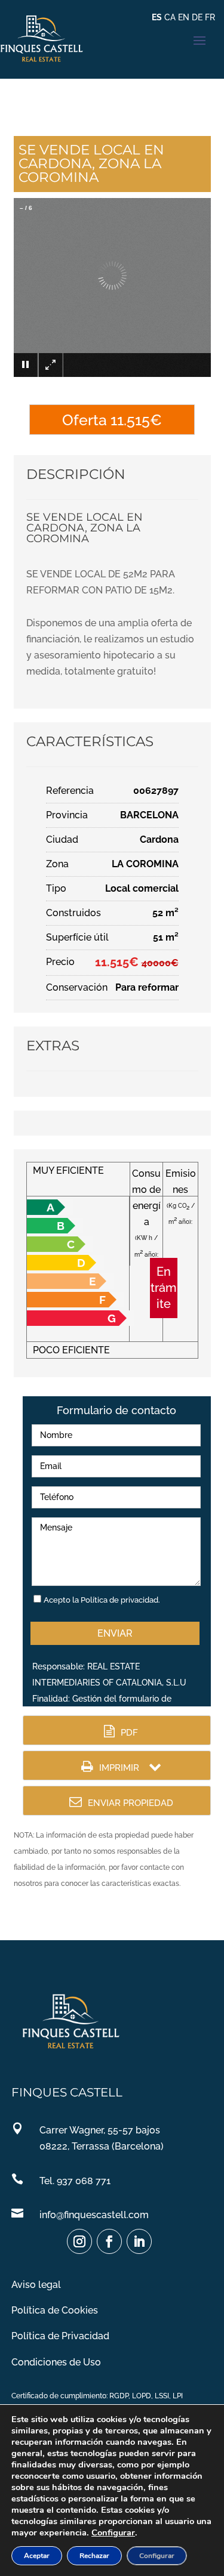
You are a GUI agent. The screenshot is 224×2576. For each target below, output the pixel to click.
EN (184, 17)
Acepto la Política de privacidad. (102, 1600)
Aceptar (37, 2556)
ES (157, 17)
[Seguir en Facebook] (109, 2241)
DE (197, 17)
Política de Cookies (55, 2310)
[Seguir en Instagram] (79, 2241)
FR (210, 17)
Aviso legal (36, 2285)
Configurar (113, 2532)
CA (170, 17)
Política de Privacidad (60, 2336)
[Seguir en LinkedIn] (139, 2241)
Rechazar (94, 2556)
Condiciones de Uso (56, 2362)
